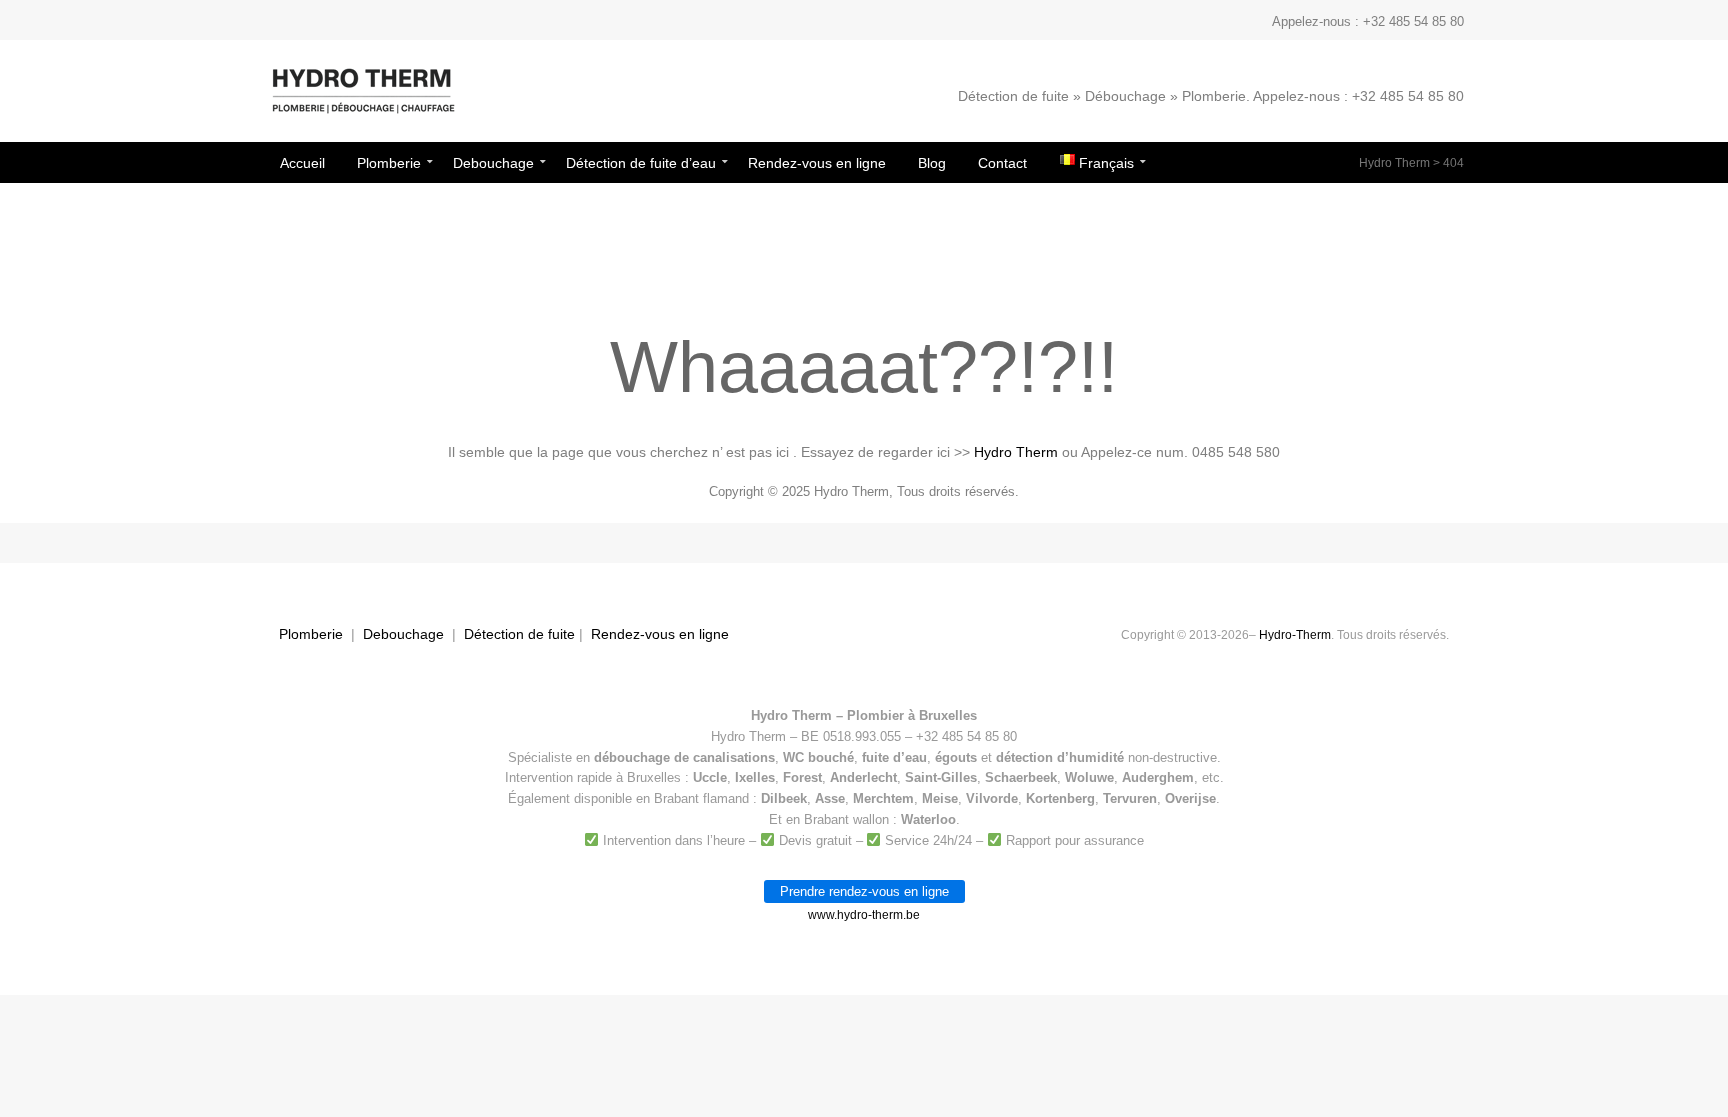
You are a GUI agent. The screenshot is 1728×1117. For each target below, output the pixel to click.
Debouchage (403, 634)
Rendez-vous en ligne (660, 634)
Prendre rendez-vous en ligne (864, 891)
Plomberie (311, 634)
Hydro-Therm (1295, 635)
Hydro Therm (1394, 163)
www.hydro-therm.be (864, 915)
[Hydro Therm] (361, 101)
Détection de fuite (519, 634)
